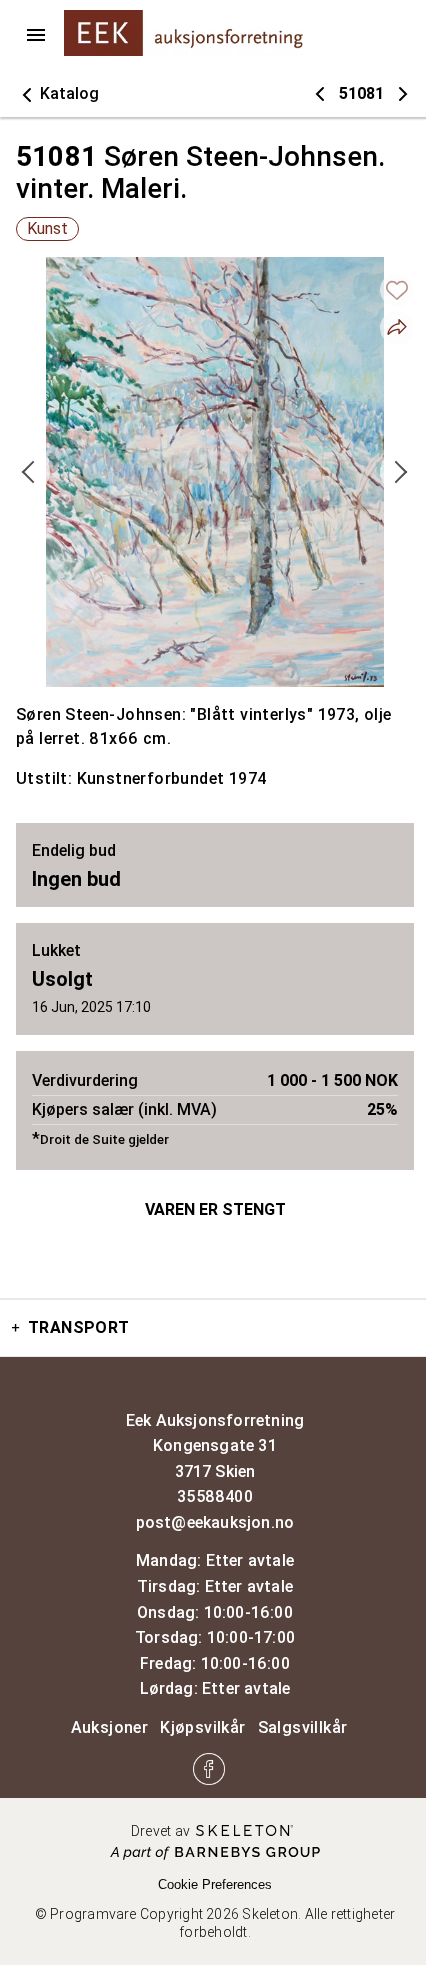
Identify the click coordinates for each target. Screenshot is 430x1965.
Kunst (47, 228)
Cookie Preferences (215, 1884)
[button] (57, 94)
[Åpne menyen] (36, 35)
